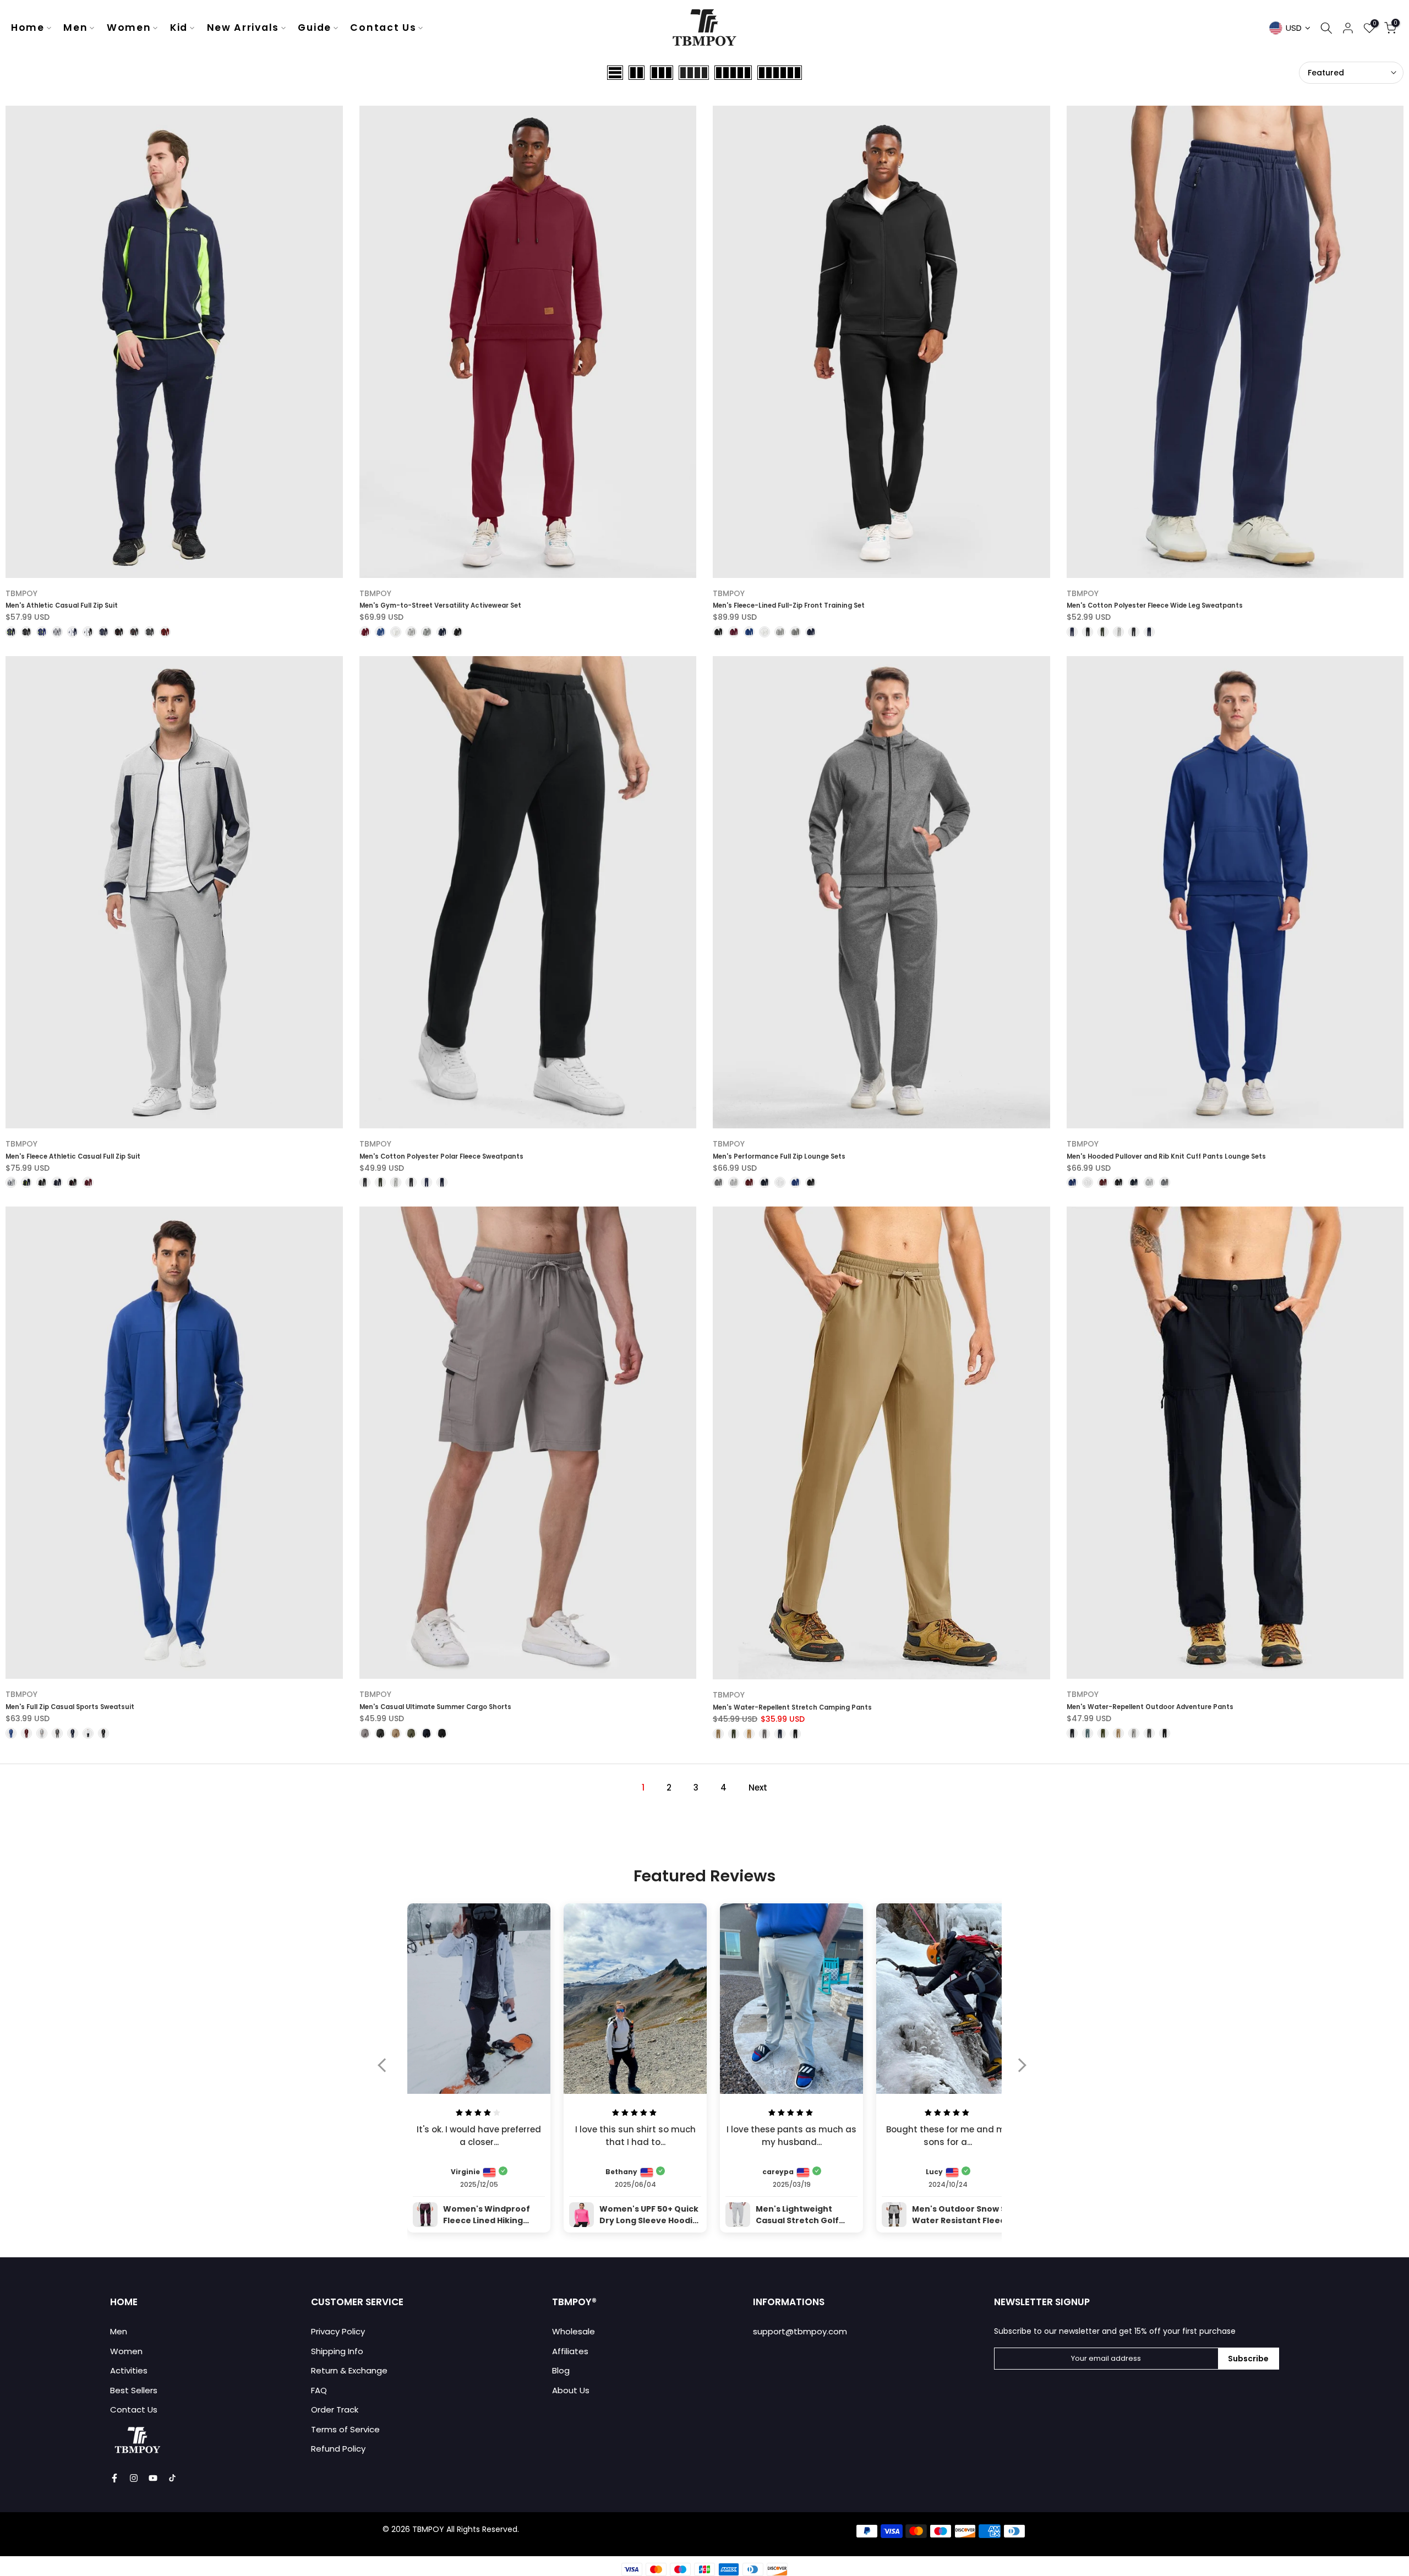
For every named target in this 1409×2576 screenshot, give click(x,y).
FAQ (319, 2390)
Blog (561, 2370)
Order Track (335, 2409)
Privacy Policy (338, 2331)
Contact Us (383, 28)
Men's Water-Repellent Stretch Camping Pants (792, 1707)
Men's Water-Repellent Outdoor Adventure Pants (1150, 1707)
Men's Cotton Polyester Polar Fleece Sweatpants (441, 1156)
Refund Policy (338, 2449)
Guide (315, 28)
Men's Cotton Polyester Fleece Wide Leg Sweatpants (1155, 605)
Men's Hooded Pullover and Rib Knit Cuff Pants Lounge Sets (1166, 1156)
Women (129, 28)
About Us (571, 2390)
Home (28, 28)
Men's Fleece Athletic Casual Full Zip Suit (73, 1156)
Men (75, 28)
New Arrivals (243, 28)
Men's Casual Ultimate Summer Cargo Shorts (435, 1707)
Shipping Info (337, 2351)
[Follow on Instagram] (134, 2478)
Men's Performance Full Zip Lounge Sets (779, 1156)
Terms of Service (345, 2429)
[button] (387, 2072)
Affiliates (570, 2351)
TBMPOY (21, 593)
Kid (179, 28)
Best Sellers (134, 2390)
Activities (129, 2370)
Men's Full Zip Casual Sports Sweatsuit (70, 1707)
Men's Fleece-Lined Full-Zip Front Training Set (789, 605)
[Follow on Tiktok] (172, 2478)
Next (758, 1788)
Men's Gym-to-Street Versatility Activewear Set (440, 605)
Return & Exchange (349, 2370)
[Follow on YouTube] (153, 2478)
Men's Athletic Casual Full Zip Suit (62, 605)
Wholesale (574, 2331)
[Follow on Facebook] (114, 2478)
